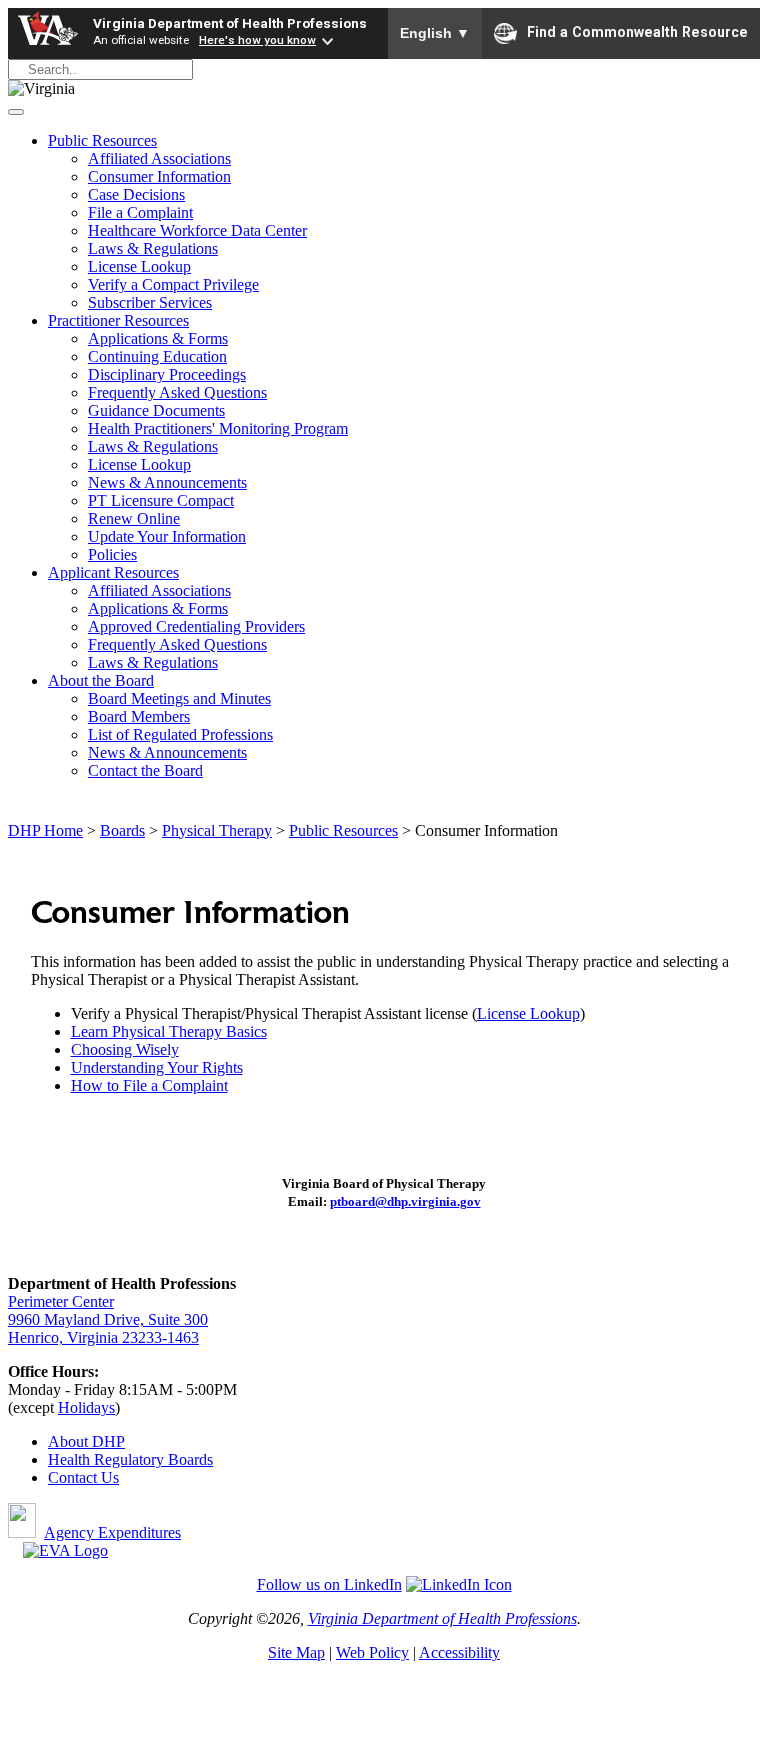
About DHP (86, 1441)
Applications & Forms (158, 338)
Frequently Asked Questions (177, 392)
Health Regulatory (108, 1459)
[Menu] (16, 112)
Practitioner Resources (118, 320)
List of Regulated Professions (180, 734)
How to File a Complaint (149, 1085)
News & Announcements (167, 482)
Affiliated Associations (159, 158)
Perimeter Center (61, 1301)
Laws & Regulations (153, 248)
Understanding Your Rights (157, 1067)
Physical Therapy (217, 830)
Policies (112, 554)
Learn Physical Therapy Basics (169, 1031)
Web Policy (372, 1652)
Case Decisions (136, 194)
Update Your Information (167, 536)
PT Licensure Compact (161, 500)
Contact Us (83, 1477)
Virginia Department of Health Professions (230, 23)
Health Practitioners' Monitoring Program (218, 428)
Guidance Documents (156, 410)
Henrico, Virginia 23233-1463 (103, 1337)
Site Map (296, 1652)
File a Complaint (140, 212)
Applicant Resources (113, 572)
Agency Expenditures (112, 1532)
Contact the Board (145, 770)
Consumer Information (159, 176)
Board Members (139, 716)
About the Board (101, 680)
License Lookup (139, 266)
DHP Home (45, 830)
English (435, 33)
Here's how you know (257, 40)
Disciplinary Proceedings (167, 374)
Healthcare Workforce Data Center (197, 230)
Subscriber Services (150, 302)
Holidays (86, 1407)
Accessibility (459, 1652)
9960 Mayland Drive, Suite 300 (108, 1319)
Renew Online (134, 518)
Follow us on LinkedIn (329, 1584)
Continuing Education (157, 356)
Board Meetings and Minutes (179, 698)
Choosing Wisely (125, 1049)
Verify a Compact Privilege (173, 284)
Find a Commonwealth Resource (637, 32)
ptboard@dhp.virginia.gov (405, 1201)
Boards (122, 830)
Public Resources (102, 140)
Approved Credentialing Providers (196, 626)
